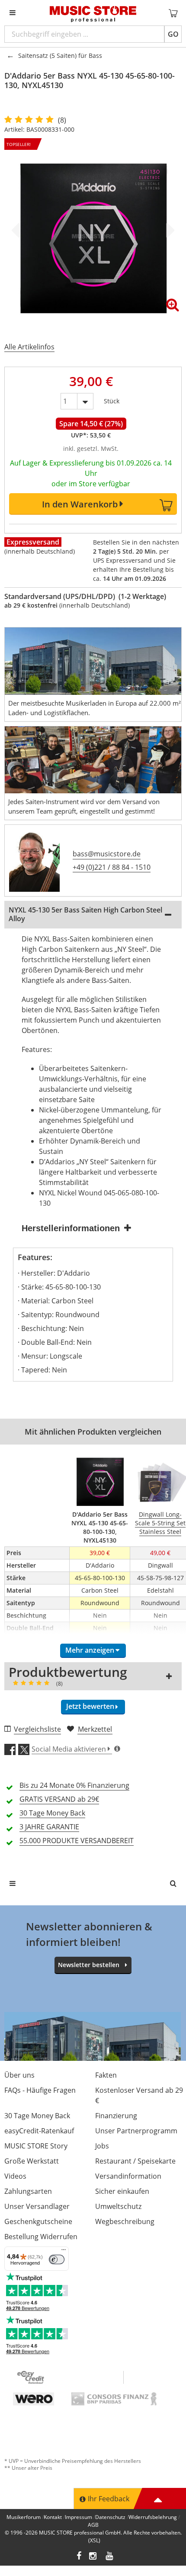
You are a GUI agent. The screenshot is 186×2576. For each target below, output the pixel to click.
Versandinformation (128, 2176)
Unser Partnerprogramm (136, 2131)
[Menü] (64, 2252)
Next (169, 230)
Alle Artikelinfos (29, 347)
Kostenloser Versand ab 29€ (139, 2095)
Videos (15, 2176)
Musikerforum (24, 2517)
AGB (93, 2525)
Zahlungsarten (28, 2191)
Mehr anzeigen (90, 1650)
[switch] (57, 2259)
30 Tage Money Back (37, 2116)
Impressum (79, 2517)
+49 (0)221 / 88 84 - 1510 (112, 867)
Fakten (106, 2075)
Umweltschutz (118, 2206)
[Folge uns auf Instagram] (93, 2557)
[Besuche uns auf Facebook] (79, 2557)
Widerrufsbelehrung (153, 2517)
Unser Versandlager (37, 2206)
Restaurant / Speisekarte (135, 2161)
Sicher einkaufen (122, 2191)
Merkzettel (95, 1729)
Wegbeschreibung (125, 2221)
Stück (112, 399)
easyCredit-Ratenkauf (39, 2131)
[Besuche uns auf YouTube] (110, 2557)
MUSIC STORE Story (36, 2146)
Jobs (102, 2146)
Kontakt (53, 2517)
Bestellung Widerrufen (41, 2237)
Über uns (19, 2075)
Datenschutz (110, 2517)
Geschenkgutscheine (38, 2221)
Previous (17, 230)
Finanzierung (116, 2116)
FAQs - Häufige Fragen (40, 2090)
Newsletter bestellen (89, 1965)
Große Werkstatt (32, 2161)
